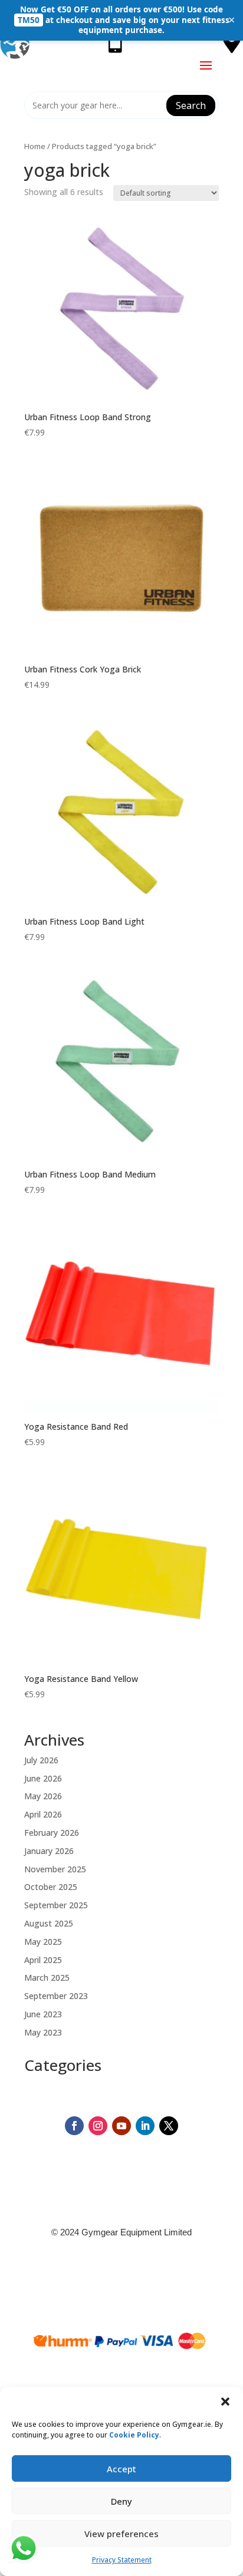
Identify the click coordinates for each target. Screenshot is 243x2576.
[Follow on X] (169, 2126)
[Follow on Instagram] (98, 2126)
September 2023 (56, 1996)
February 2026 (52, 1833)
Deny (121, 2501)
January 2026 (49, 1851)
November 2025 (55, 1869)
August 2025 (49, 1923)
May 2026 (43, 1796)
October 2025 (51, 1887)
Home (35, 146)
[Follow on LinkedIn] (145, 2126)
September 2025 (56, 1905)
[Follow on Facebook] (74, 2126)
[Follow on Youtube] (121, 2126)
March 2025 (47, 1978)
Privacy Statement (122, 2560)
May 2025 (43, 1942)
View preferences (121, 2534)
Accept (121, 2469)
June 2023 (43, 2014)
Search (191, 105)
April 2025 (43, 1960)
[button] (225, 2402)
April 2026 (43, 1814)
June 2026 (43, 1778)
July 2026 (41, 1760)
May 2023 (43, 2032)
